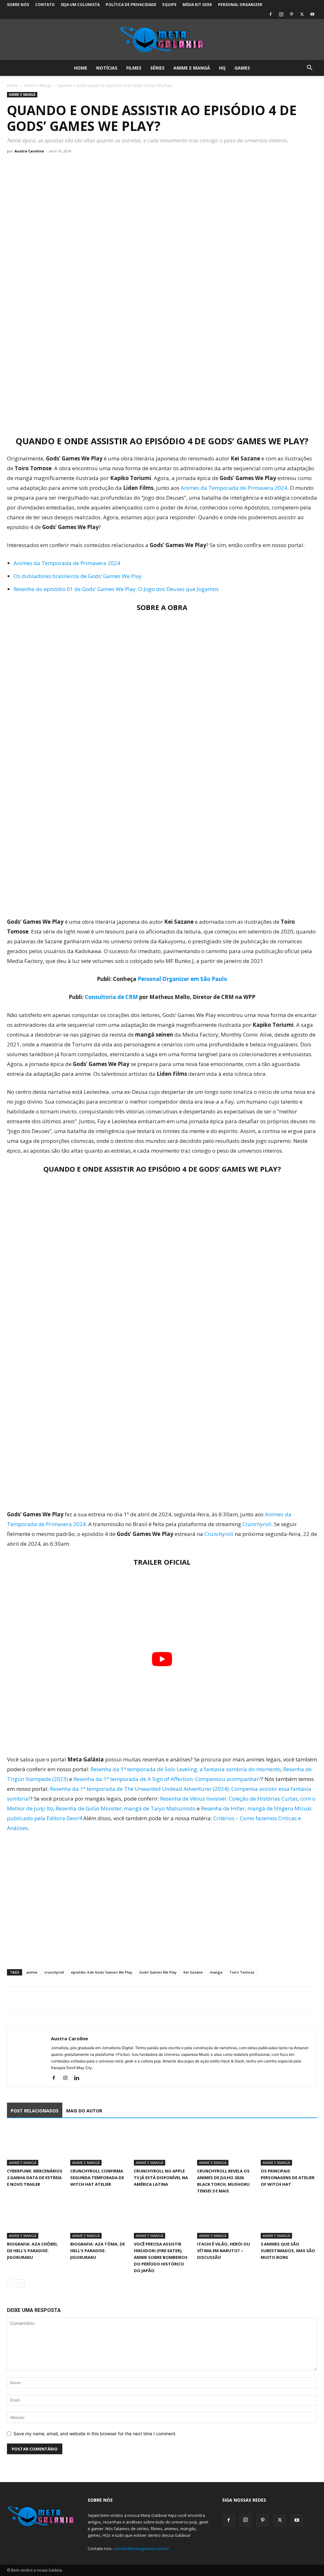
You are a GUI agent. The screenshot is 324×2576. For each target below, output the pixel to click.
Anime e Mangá (192, 68)
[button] (309, 68)
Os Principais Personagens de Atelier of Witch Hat (288, 2178)
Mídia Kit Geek (197, 5)
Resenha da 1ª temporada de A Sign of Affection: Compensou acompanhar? (167, 1779)
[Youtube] (312, 14)
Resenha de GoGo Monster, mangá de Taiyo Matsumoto (126, 1808)
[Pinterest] (291, 14)
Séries (157, 68)
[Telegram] (57, 2000)
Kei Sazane (193, 1972)
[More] (72, 2000)
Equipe (169, 5)
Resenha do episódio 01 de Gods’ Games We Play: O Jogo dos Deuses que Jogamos (116, 589)
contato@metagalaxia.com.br (141, 2548)
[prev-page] (11, 2283)
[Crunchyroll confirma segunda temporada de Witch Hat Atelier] (98, 2146)
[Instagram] (281, 14)
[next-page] (21, 2283)
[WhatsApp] (42, 2000)
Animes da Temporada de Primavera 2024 (234, 488)
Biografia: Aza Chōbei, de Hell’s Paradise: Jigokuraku (32, 2251)
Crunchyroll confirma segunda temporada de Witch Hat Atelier (97, 2178)
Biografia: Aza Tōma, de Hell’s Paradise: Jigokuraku (98, 2251)
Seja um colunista (80, 5)
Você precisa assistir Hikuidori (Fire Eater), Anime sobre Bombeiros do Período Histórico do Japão (161, 2257)
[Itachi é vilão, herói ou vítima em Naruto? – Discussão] (225, 2219)
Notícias (107, 68)
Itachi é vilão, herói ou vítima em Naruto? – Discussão (224, 2251)
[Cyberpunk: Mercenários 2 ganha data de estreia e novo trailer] (35, 2146)
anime (32, 1972)
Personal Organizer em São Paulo (182, 979)
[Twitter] (302, 14)
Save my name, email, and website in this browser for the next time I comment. (95, 2434)
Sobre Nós (18, 5)
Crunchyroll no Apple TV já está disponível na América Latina (161, 2178)
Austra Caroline (29, 151)
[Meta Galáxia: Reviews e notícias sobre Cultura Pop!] (162, 40)
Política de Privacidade (131, 5)
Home (81, 68)
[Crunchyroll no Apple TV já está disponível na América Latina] (162, 2146)
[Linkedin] (79, 2078)
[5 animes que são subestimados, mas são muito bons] (289, 2219)
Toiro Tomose (242, 1972)
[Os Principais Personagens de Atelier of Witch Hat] (289, 2146)
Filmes (134, 68)
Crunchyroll (257, 1524)
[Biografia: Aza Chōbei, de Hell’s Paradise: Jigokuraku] (35, 2219)
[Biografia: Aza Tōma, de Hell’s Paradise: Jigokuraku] (98, 2219)
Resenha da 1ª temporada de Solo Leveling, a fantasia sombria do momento (186, 1769)
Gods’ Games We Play (158, 1972)
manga (216, 1972)
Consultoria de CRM (111, 997)
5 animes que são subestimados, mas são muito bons (288, 2251)
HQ (222, 68)
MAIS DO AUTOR (84, 2111)
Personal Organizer (240, 5)
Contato (45, 5)
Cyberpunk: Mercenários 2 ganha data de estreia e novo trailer (35, 2178)
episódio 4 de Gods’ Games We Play (102, 1972)
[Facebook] (271, 14)
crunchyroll (54, 1972)
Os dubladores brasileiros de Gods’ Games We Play (78, 576)
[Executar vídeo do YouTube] (162, 1659)
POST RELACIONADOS (35, 2111)
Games (242, 68)
